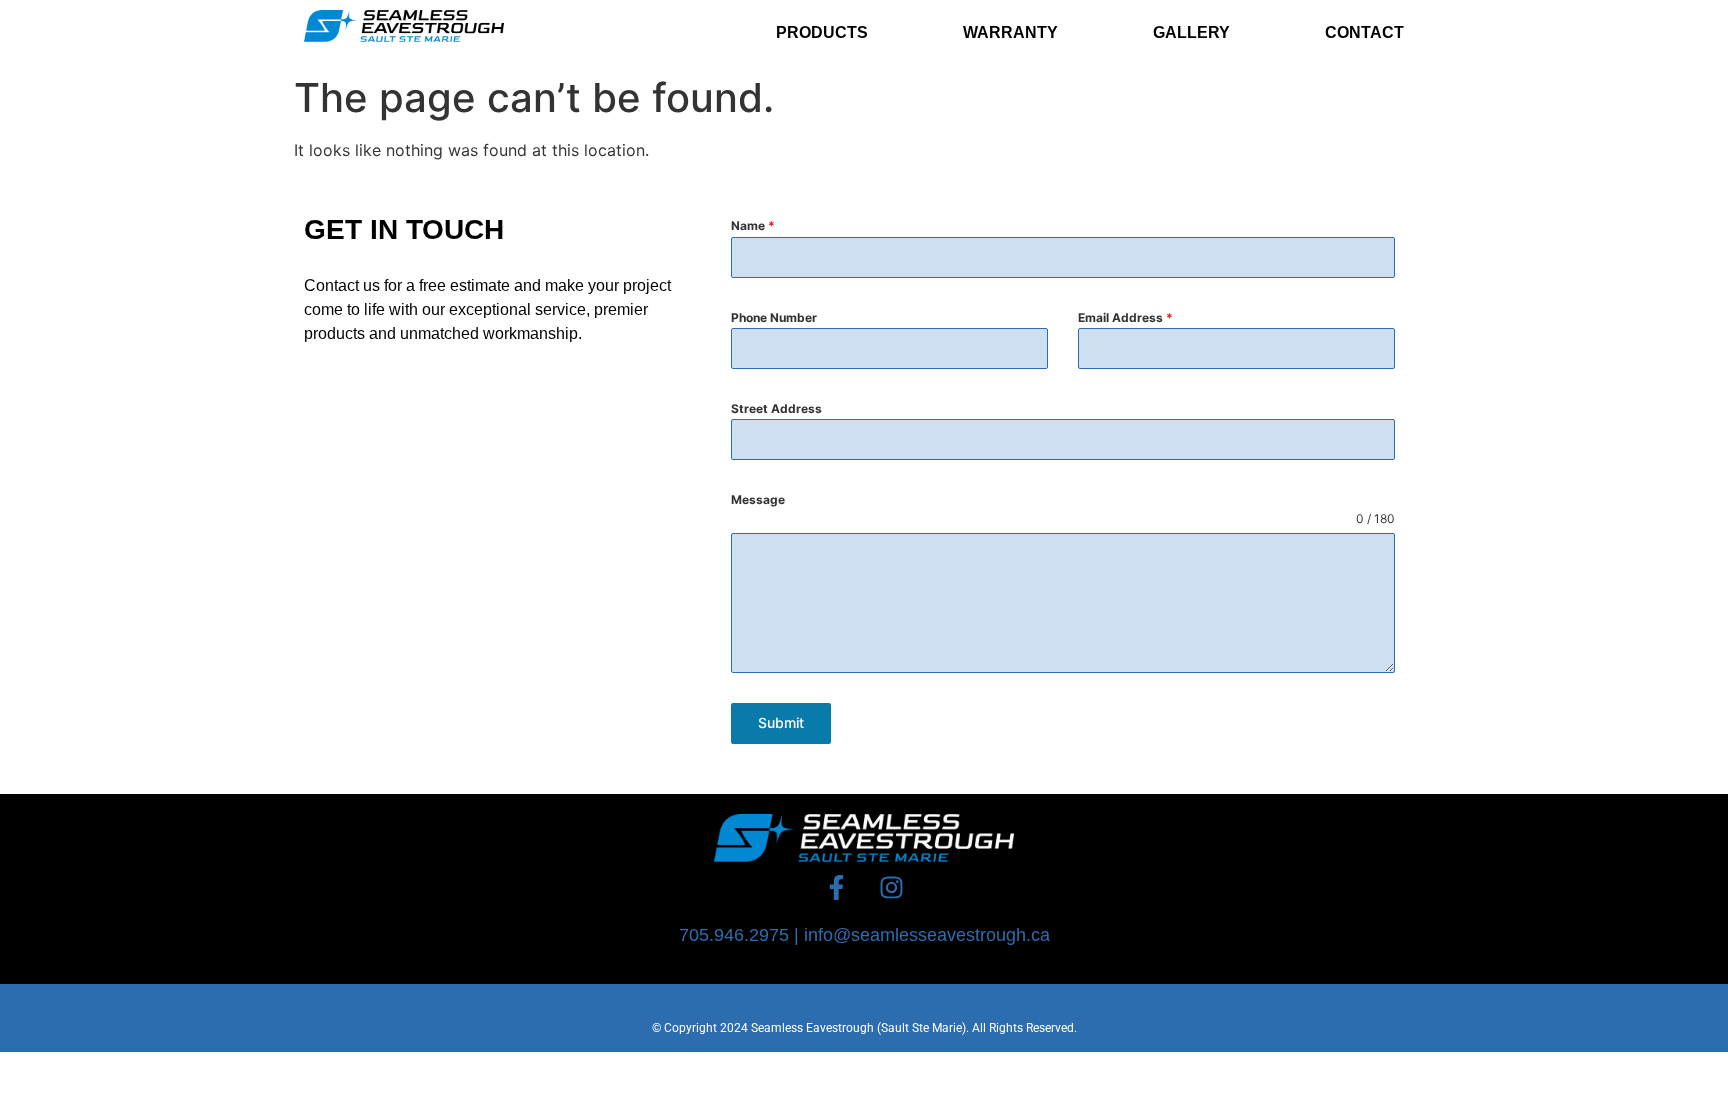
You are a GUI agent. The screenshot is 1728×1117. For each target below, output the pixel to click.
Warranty (1010, 32)
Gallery (1191, 32)
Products (822, 32)
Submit (781, 722)
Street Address (776, 408)
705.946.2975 (734, 935)
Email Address (1125, 317)
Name (753, 225)
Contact (1364, 32)
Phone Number (774, 317)
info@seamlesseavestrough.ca (927, 935)
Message (758, 499)
